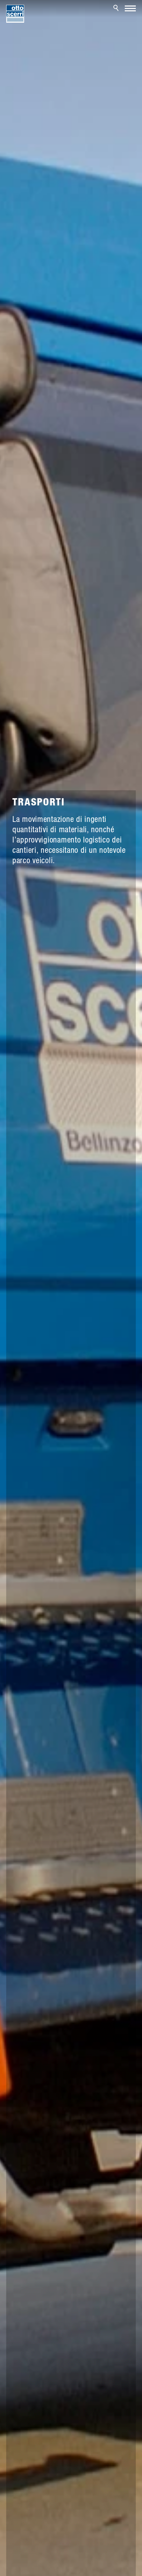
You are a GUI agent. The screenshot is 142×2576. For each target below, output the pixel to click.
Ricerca (116, 8)
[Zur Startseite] (15, 14)
